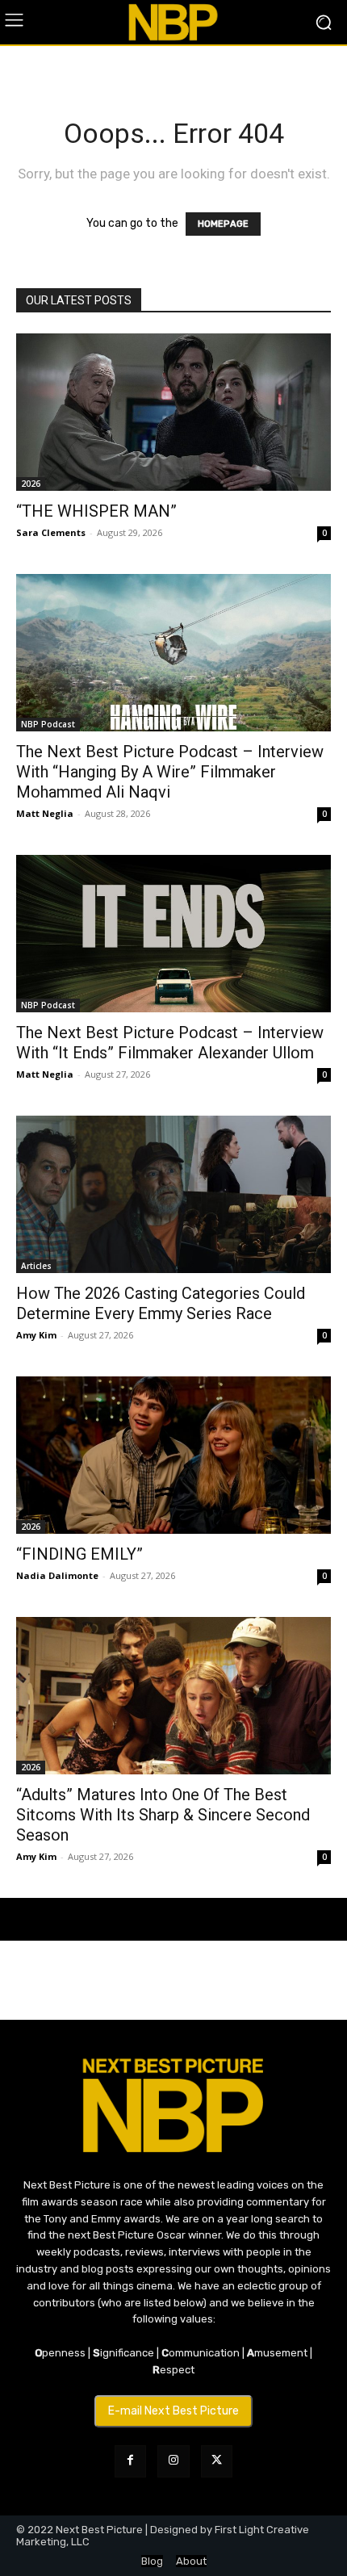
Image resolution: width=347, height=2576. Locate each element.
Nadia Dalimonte (57, 1575)
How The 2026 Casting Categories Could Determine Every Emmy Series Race (161, 1303)
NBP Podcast (48, 724)
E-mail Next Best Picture (173, 2411)
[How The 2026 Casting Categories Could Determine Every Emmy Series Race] (173, 1194)
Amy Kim (36, 1335)
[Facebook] (130, 2461)
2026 (31, 484)
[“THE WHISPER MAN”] (173, 412)
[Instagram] (173, 2461)
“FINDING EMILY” (79, 1554)
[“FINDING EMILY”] (173, 1455)
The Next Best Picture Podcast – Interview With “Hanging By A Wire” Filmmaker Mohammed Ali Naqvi (170, 772)
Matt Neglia (45, 813)
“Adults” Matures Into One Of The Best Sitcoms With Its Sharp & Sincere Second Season (163, 1815)
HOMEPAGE (223, 224)
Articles (36, 1266)
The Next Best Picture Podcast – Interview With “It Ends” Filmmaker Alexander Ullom (170, 1043)
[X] (217, 2461)
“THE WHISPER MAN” (96, 511)
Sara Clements (51, 532)
